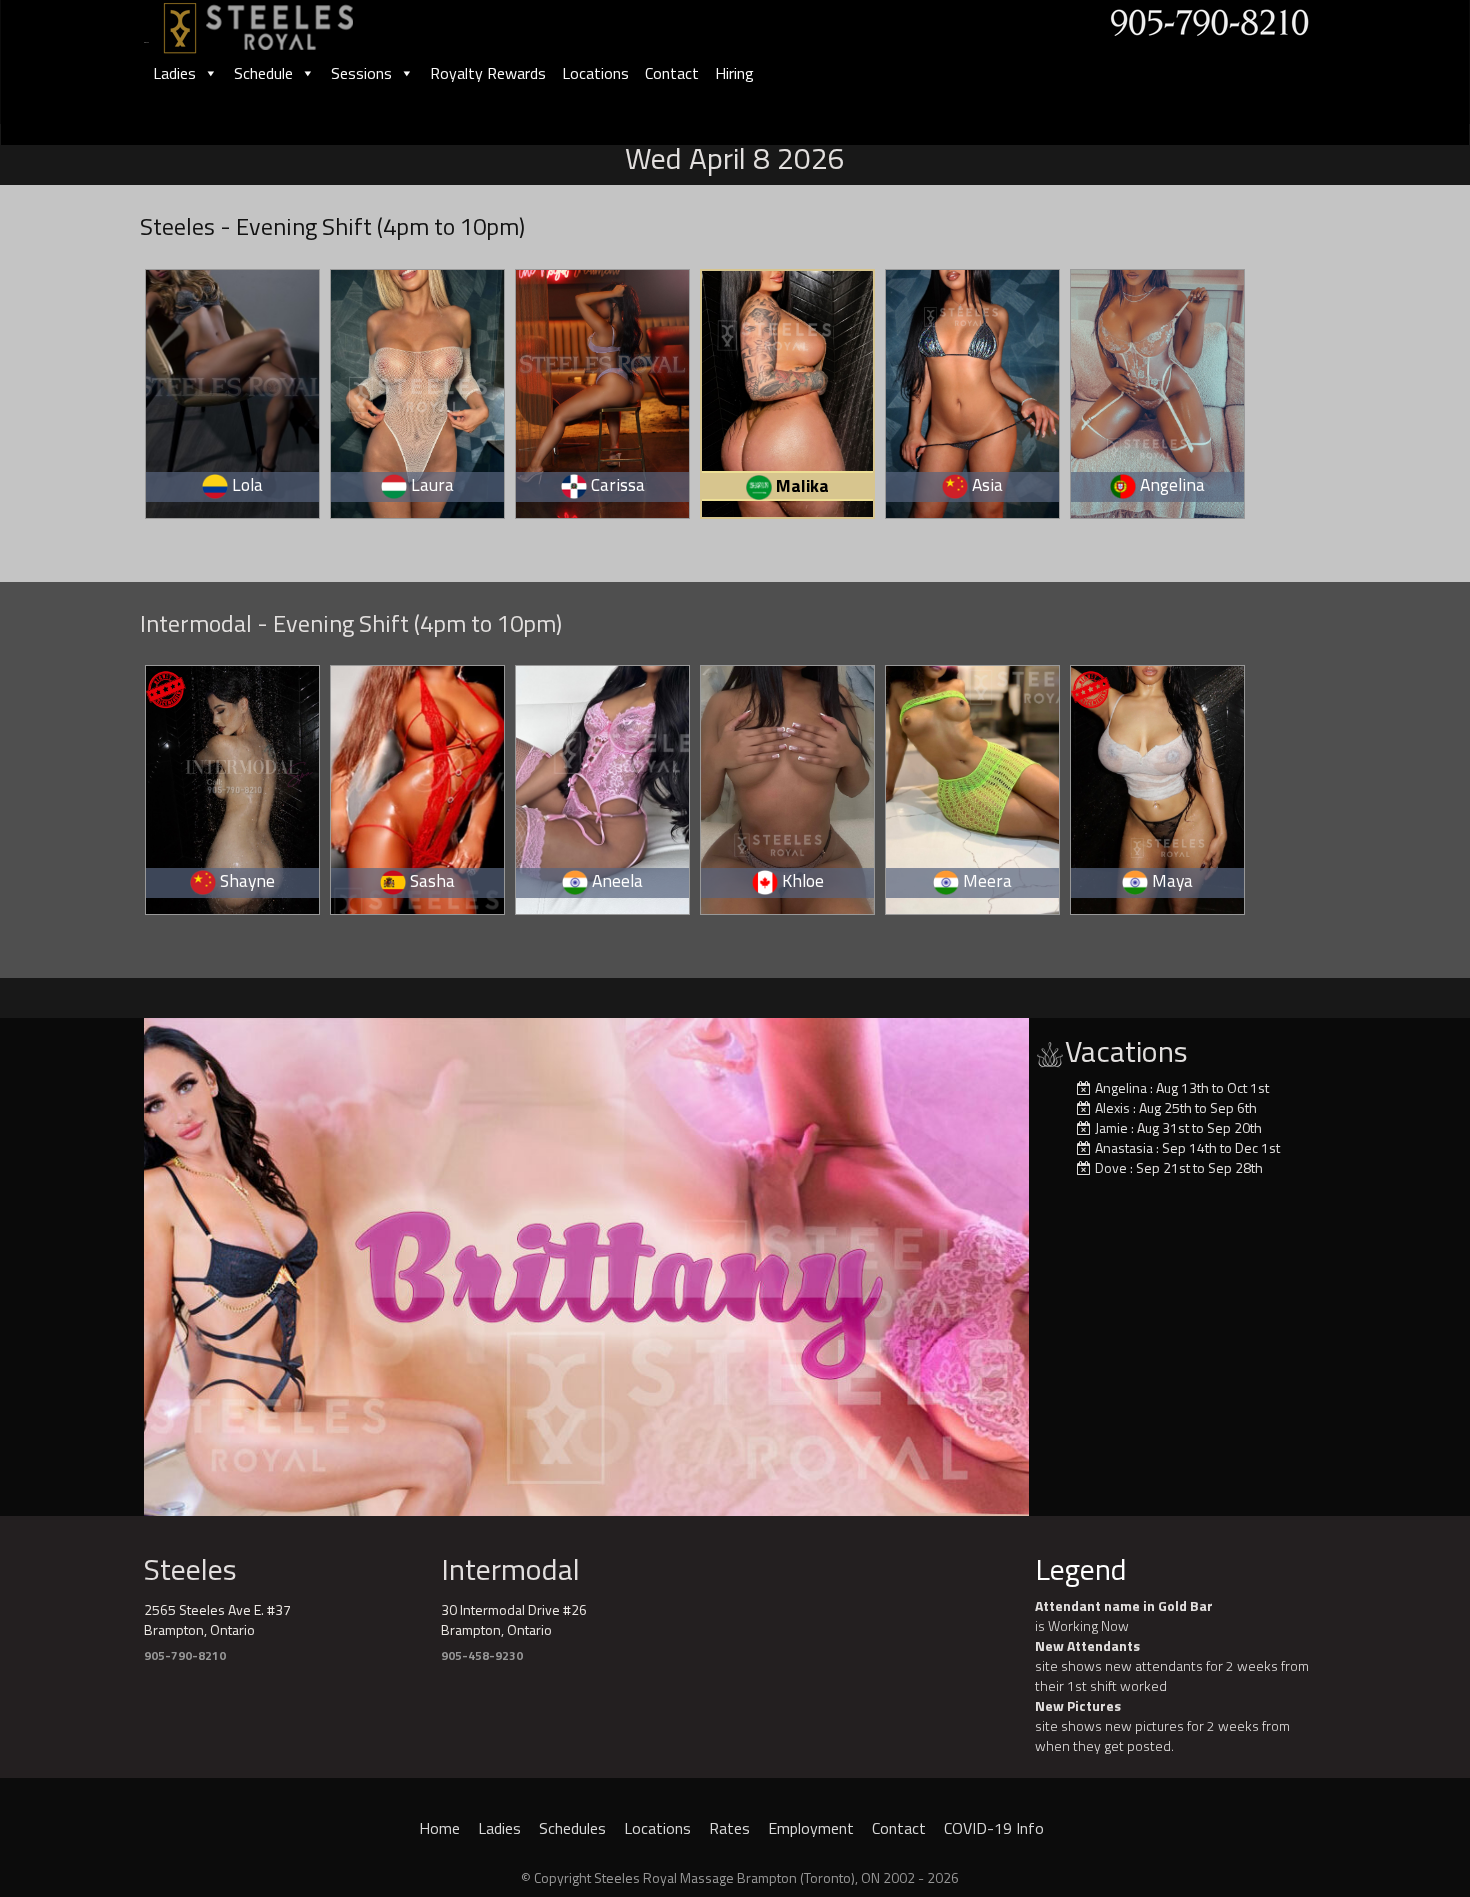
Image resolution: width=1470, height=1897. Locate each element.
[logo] (280, 21)
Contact (672, 73)
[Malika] (789, 391)
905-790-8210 (185, 1655)
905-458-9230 (482, 1655)
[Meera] (973, 786)
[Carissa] (603, 390)
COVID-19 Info (994, 1828)
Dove (1111, 1167)
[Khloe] (788, 786)
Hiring (734, 73)
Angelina (1121, 1087)
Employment (811, 1828)
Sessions (361, 73)
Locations (595, 73)
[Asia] (973, 390)
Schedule (263, 73)
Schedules (572, 1828)
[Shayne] (233, 786)
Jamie (1111, 1127)
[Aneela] (603, 786)
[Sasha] (418, 786)
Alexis (1112, 1107)
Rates (729, 1828)
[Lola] (233, 390)
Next (1064, 1262)
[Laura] (418, 390)
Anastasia (1124, 1147)
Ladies (174, 73)
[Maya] (1158, 786)
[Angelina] (1158, 390)
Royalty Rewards (488, 73)
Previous (109, 1262)
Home (439, 1828)
